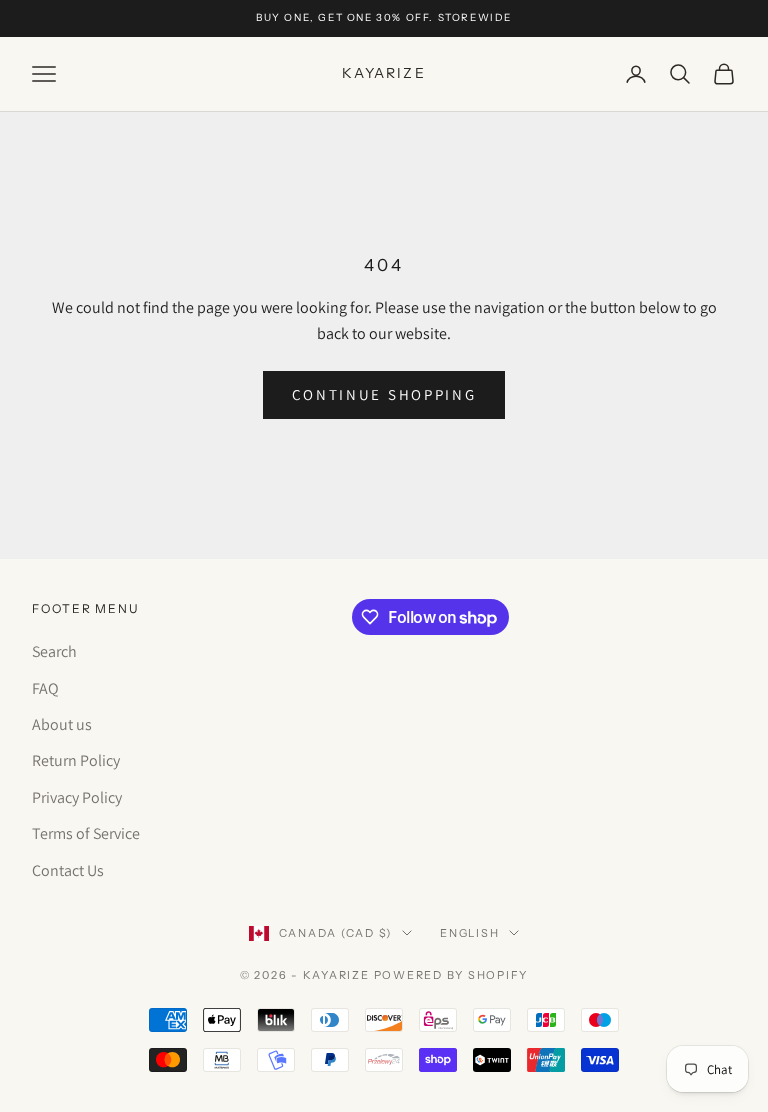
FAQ (45, 688)
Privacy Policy (77, 797)
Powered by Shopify (451, 975)
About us (62, 724)
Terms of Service (86, 833)
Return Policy (76, 760)
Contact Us (68, 870)
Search (54, 651)
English (469, 933)
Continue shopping (384, 394)
